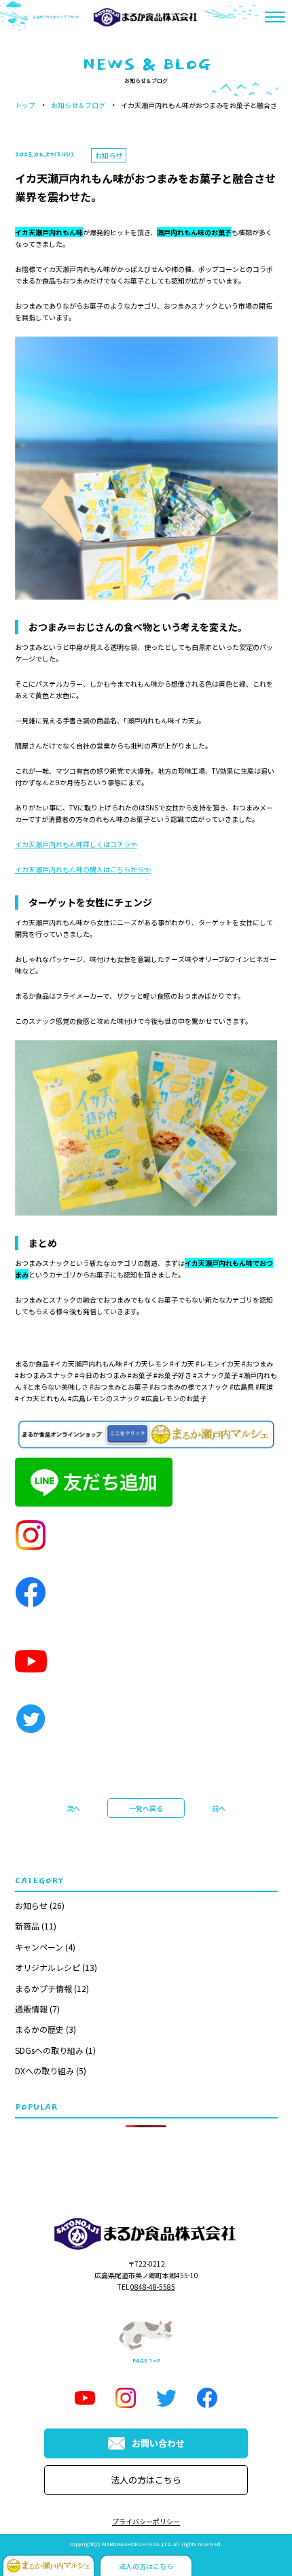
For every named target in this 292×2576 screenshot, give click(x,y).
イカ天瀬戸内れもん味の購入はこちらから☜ (83, 869)
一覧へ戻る (146, 1808)
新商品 (27, 1926)
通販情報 (31, 2009)
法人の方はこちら (146, 2480)
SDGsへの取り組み (49, 2050)
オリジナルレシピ (48, 1967)
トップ (25, 105)
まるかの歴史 (39, 2029)
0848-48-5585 (153, 2287)
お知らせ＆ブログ (78, 105)
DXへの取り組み (44, 2071)
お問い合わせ (158, 2443)
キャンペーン (39, 1947)
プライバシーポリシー (146, 2521)
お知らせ (31, 1905)
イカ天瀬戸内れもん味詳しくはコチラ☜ (76, 844)
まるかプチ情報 (43, 1988)
